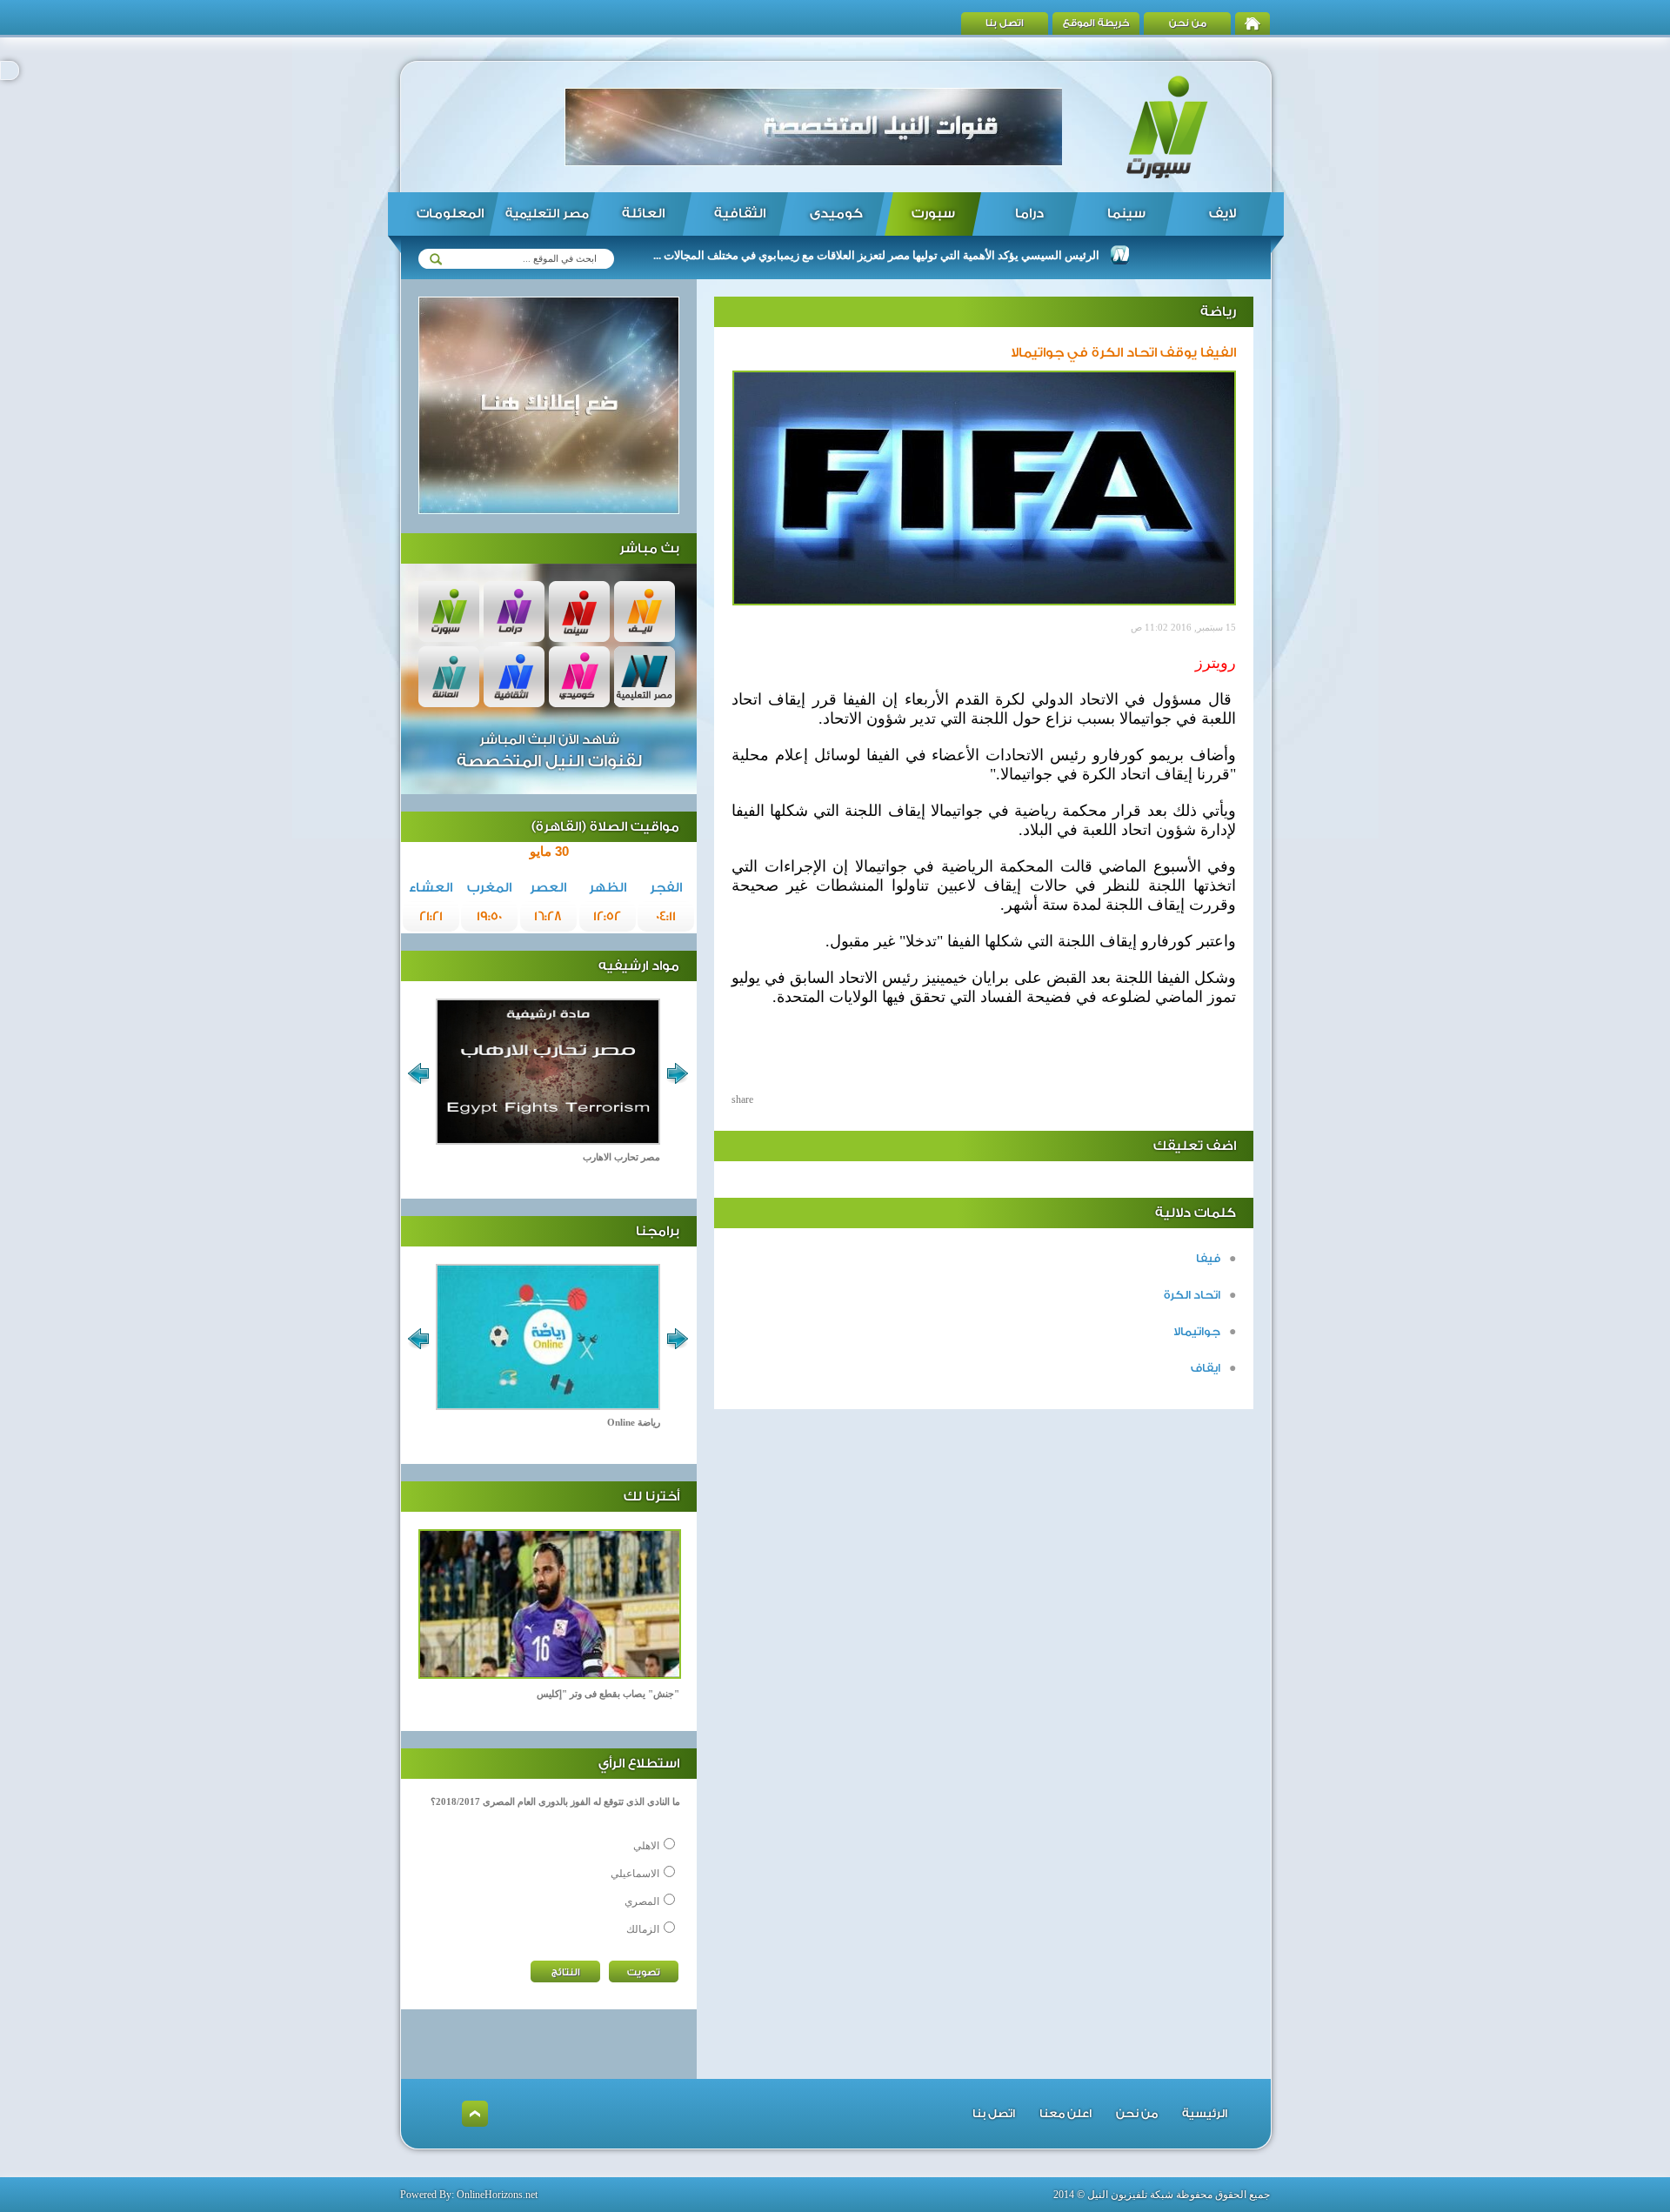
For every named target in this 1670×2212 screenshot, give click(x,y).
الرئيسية (1205, 2113)
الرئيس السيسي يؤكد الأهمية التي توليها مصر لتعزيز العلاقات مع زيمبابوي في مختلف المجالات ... (928, 255)
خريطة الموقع (1096, 23)
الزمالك (643, 1929)
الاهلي (646, 1846)
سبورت (933, 214)
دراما (1029, 214)
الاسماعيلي (635, 1874)
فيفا (1208, 1258)
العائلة (643, 214)
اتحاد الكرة (1192, 1295)
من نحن (1188, 23)
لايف (1222, 214)
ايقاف (1206, 1368)
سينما (1126, 214)
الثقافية (740, 214)
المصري (642, 1901)
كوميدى (836, 214)
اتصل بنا (1005, 23)
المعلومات (450, 214)
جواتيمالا (1197, 1331)
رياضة (1218, 312)
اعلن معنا (1065, 2113)
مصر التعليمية (547, 214)
